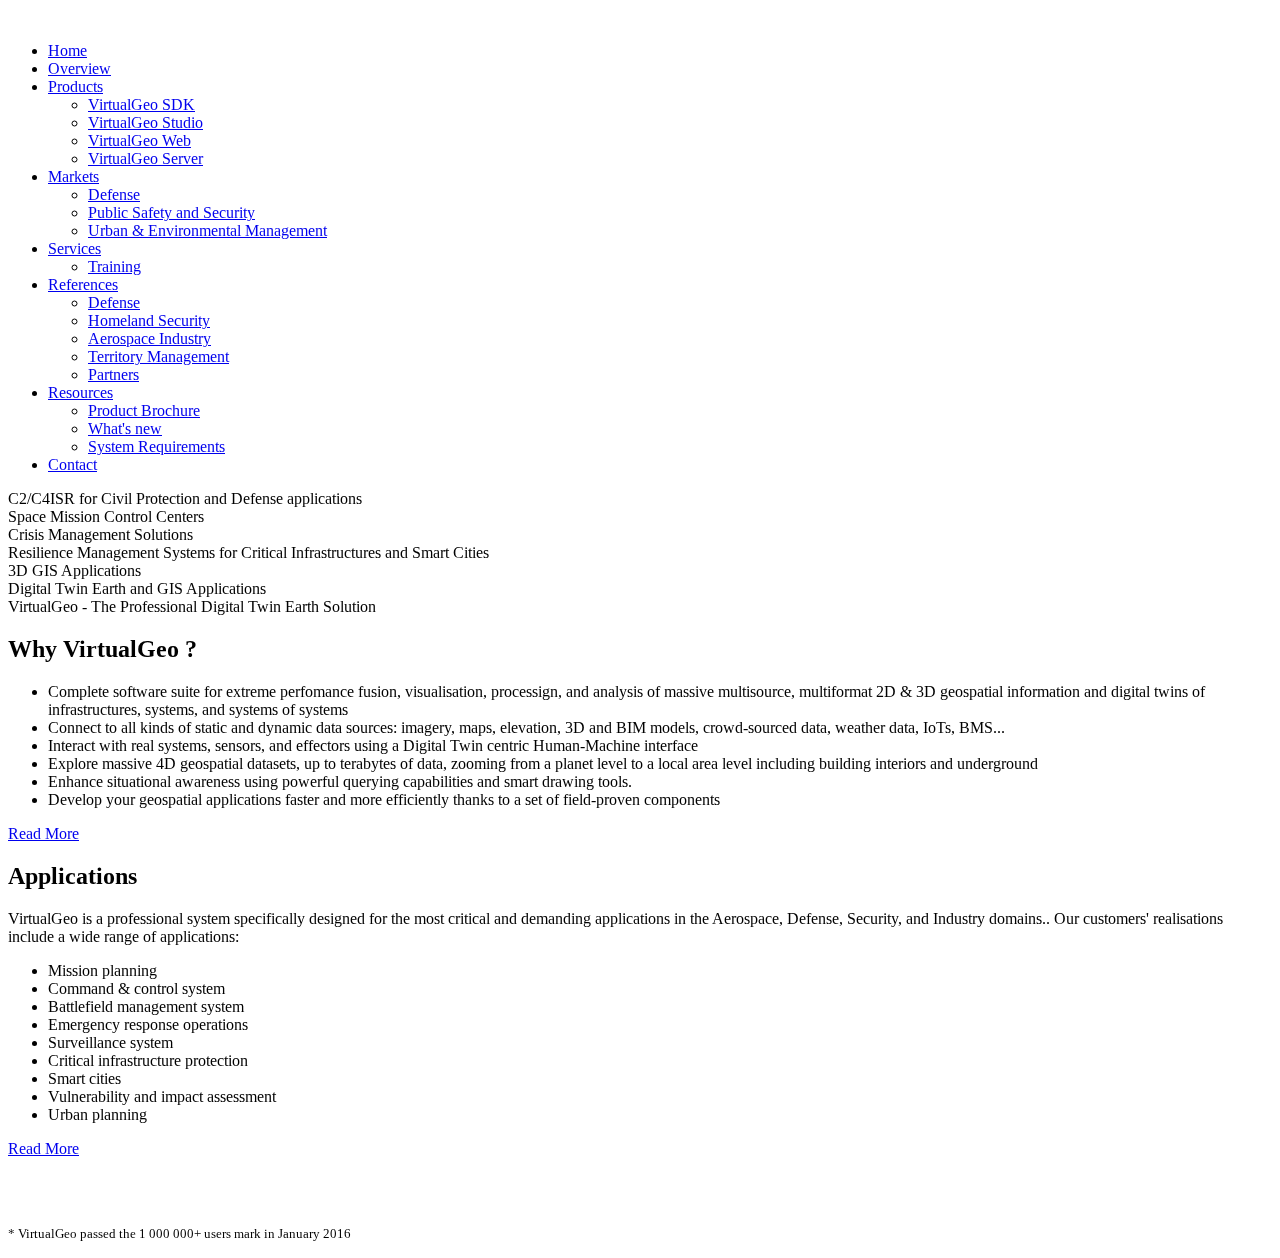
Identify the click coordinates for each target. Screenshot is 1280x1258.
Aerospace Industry (149, 338)
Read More (43, 833)
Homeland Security (149, 320)
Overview (79, 68)
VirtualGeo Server (145, 158)
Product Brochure (144, 410)
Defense (114, 194)
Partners (113, 374)
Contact (72, 464)
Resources (80, 392)
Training (114, 266)
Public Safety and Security (171, 212)
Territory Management (158, 356)
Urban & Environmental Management (207, 230)
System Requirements (156, 446)
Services (74, 248)
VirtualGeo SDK (141, 104)
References (83, 284)
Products (75, 86)
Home (67, 50)
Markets (73, 176)
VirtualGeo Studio (145, 122)
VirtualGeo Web (139, 140)
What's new (125, 428)
